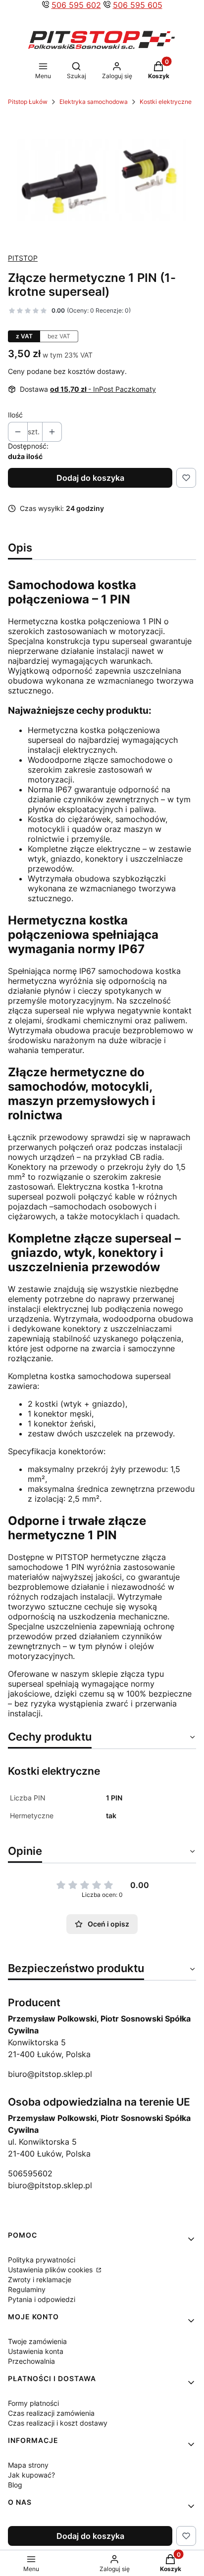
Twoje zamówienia (37, 2341)
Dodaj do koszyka (90, 478)
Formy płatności (33, 2403)
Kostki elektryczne (166, 102)
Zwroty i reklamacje (40, 2279)
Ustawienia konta (36, 2351)
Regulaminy (27, 2289)
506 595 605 (138, 5)
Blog (15, 2485)
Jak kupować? (31, 2475)
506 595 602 (76, 5)
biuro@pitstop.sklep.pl (50, 2074)
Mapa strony (28, 2465)
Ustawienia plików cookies (51, 2270)
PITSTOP (23, 258)
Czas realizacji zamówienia (51, 2413)
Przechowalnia (31, 2361)
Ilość (15, 415)
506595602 (30, 2173)
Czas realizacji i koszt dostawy (58, 2423)
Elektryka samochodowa (94, 102)
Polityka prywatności (42, 2260)
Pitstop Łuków (28, 102)
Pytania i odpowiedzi (42, 2299)
